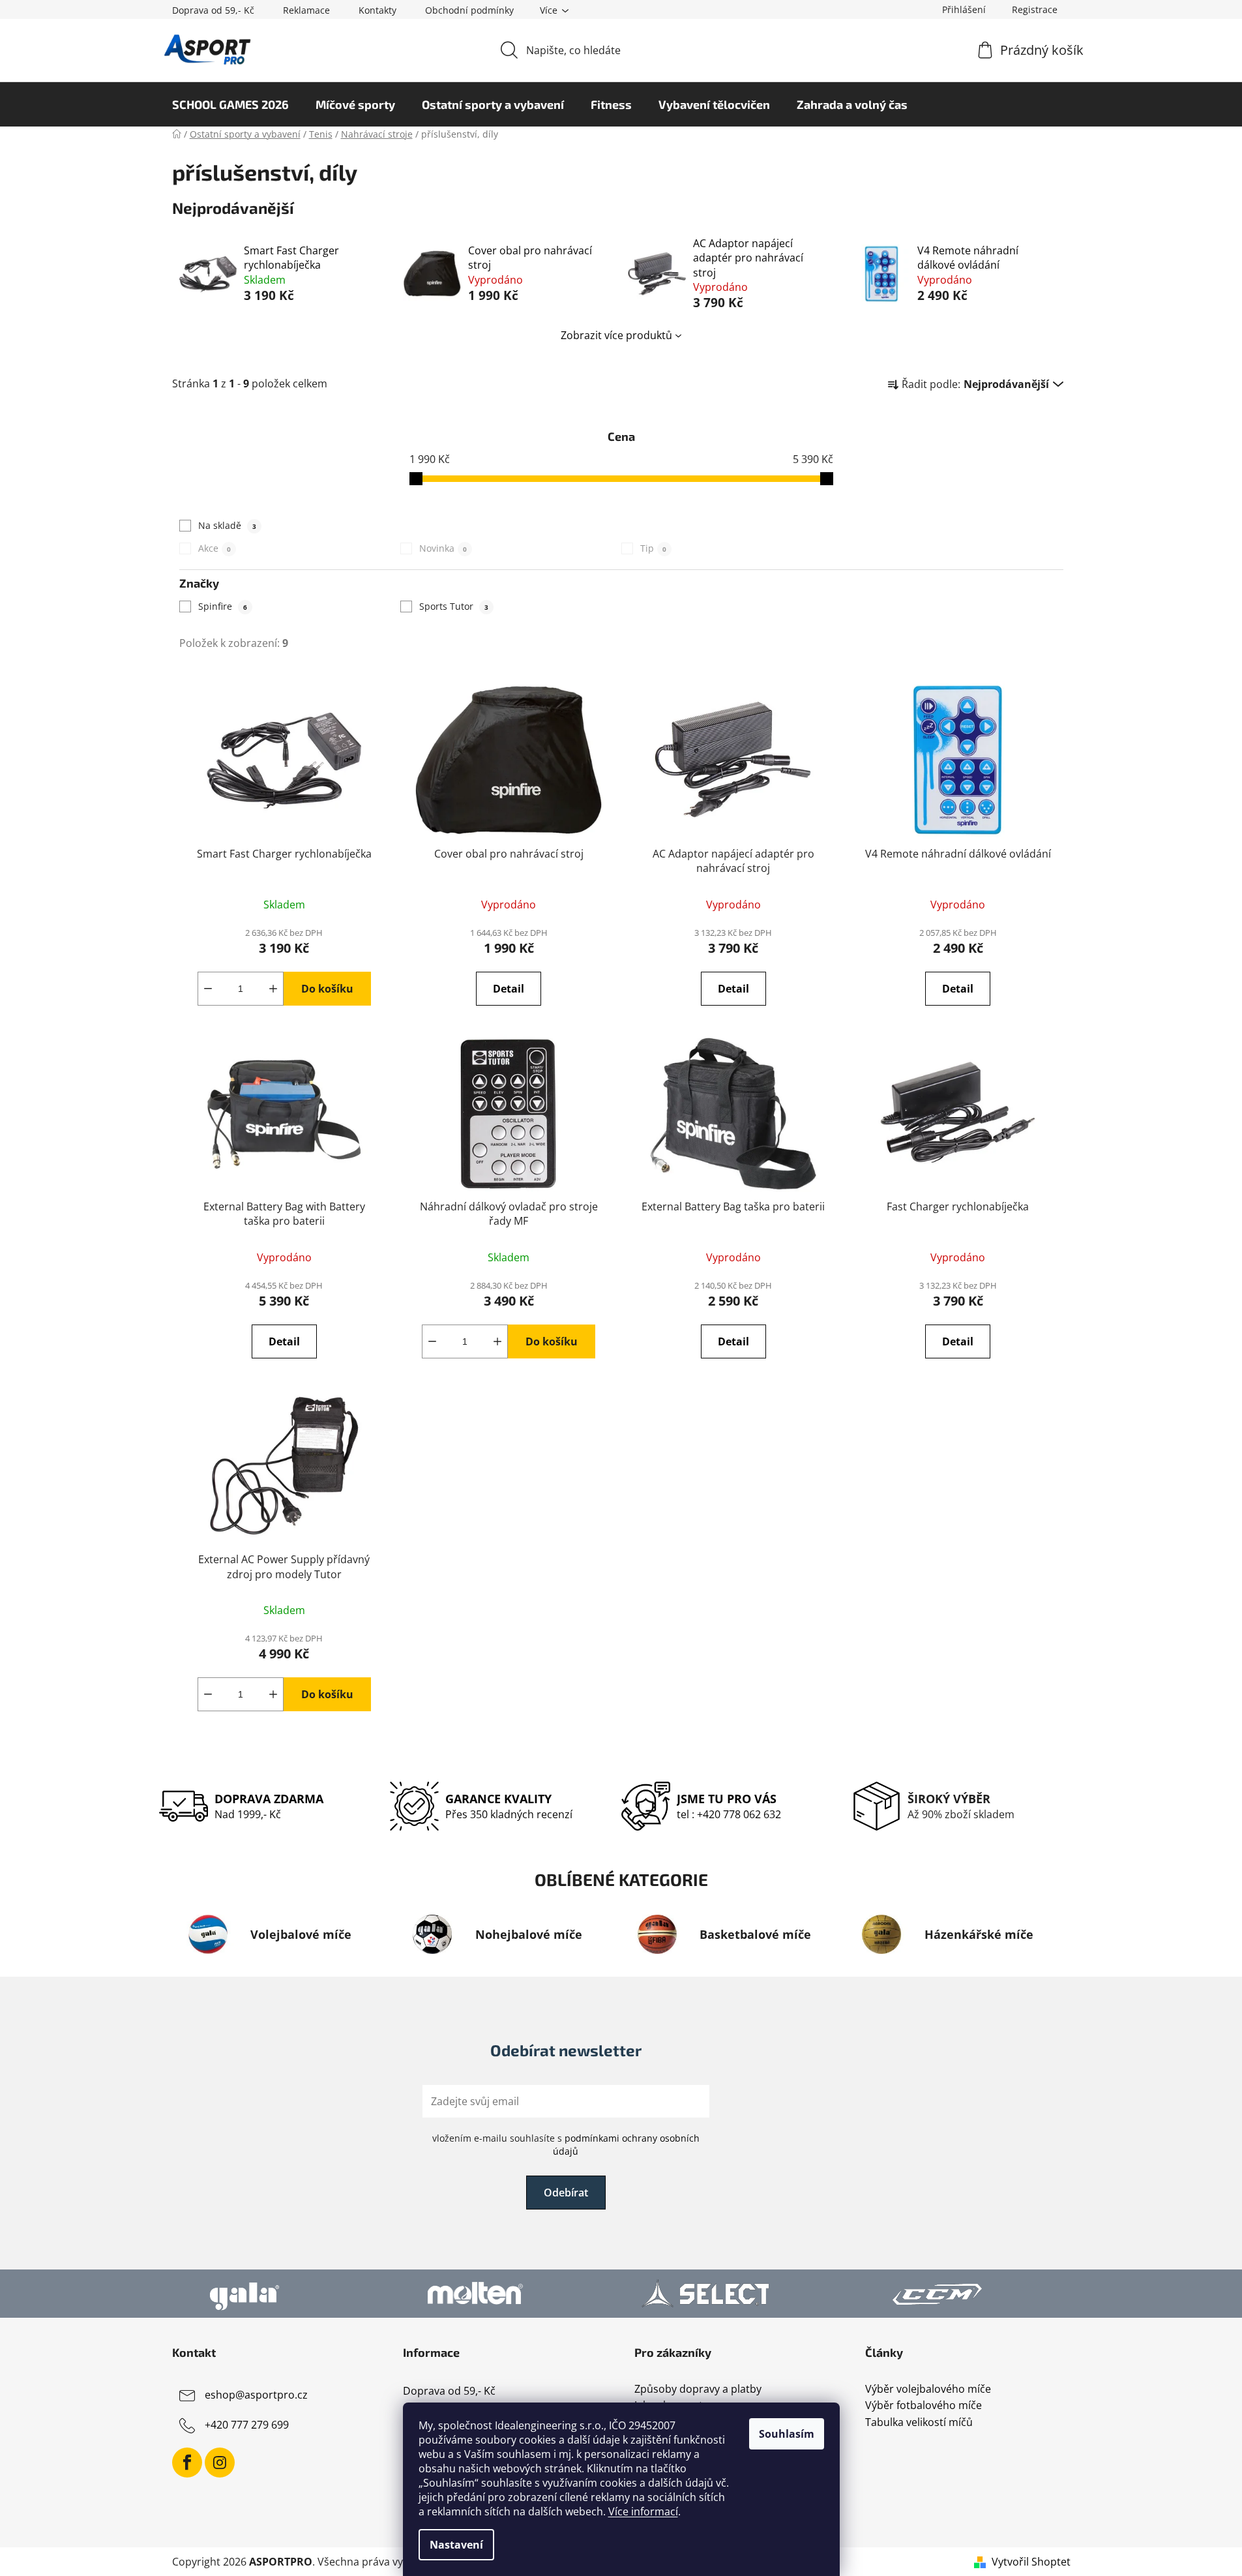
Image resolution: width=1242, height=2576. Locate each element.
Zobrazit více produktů (616, 335)
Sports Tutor (454, 606)
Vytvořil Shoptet (1031, 2562)
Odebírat (566, 2193)
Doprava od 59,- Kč (213, 10)
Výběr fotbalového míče (924, 2406)
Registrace (1035, 9)
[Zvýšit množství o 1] (273, 989)
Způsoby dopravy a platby (698, 2389)
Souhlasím (787, 2434)
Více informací (643, 2511)
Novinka (443, 548)
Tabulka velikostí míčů (919, 2423)
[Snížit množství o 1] (208, 989)
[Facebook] (187, 2463)
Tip (653, 548)
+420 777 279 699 (247, 2425)
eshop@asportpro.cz (256, 2395)
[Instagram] (220, 2463)
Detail (509, 989)
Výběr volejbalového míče (928, 2389)
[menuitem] (230, 104)
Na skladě (227, 525)
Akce (214, 548)
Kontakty (377, 10)
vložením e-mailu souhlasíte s (566, 2145)
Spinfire (223, 606)
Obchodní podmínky (469, 10)
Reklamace (306, 10)
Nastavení (456, 2545)
